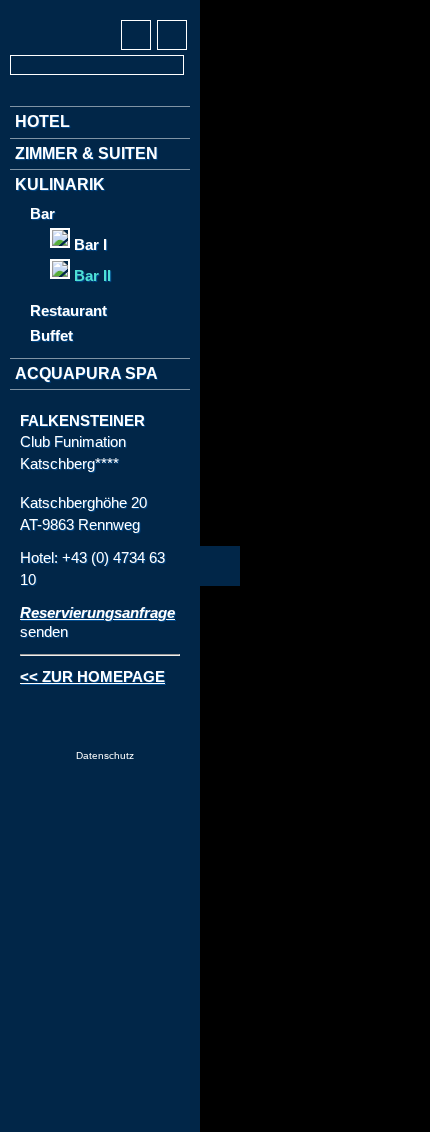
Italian (100, 11)
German (26, 11)
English (63, 11)
